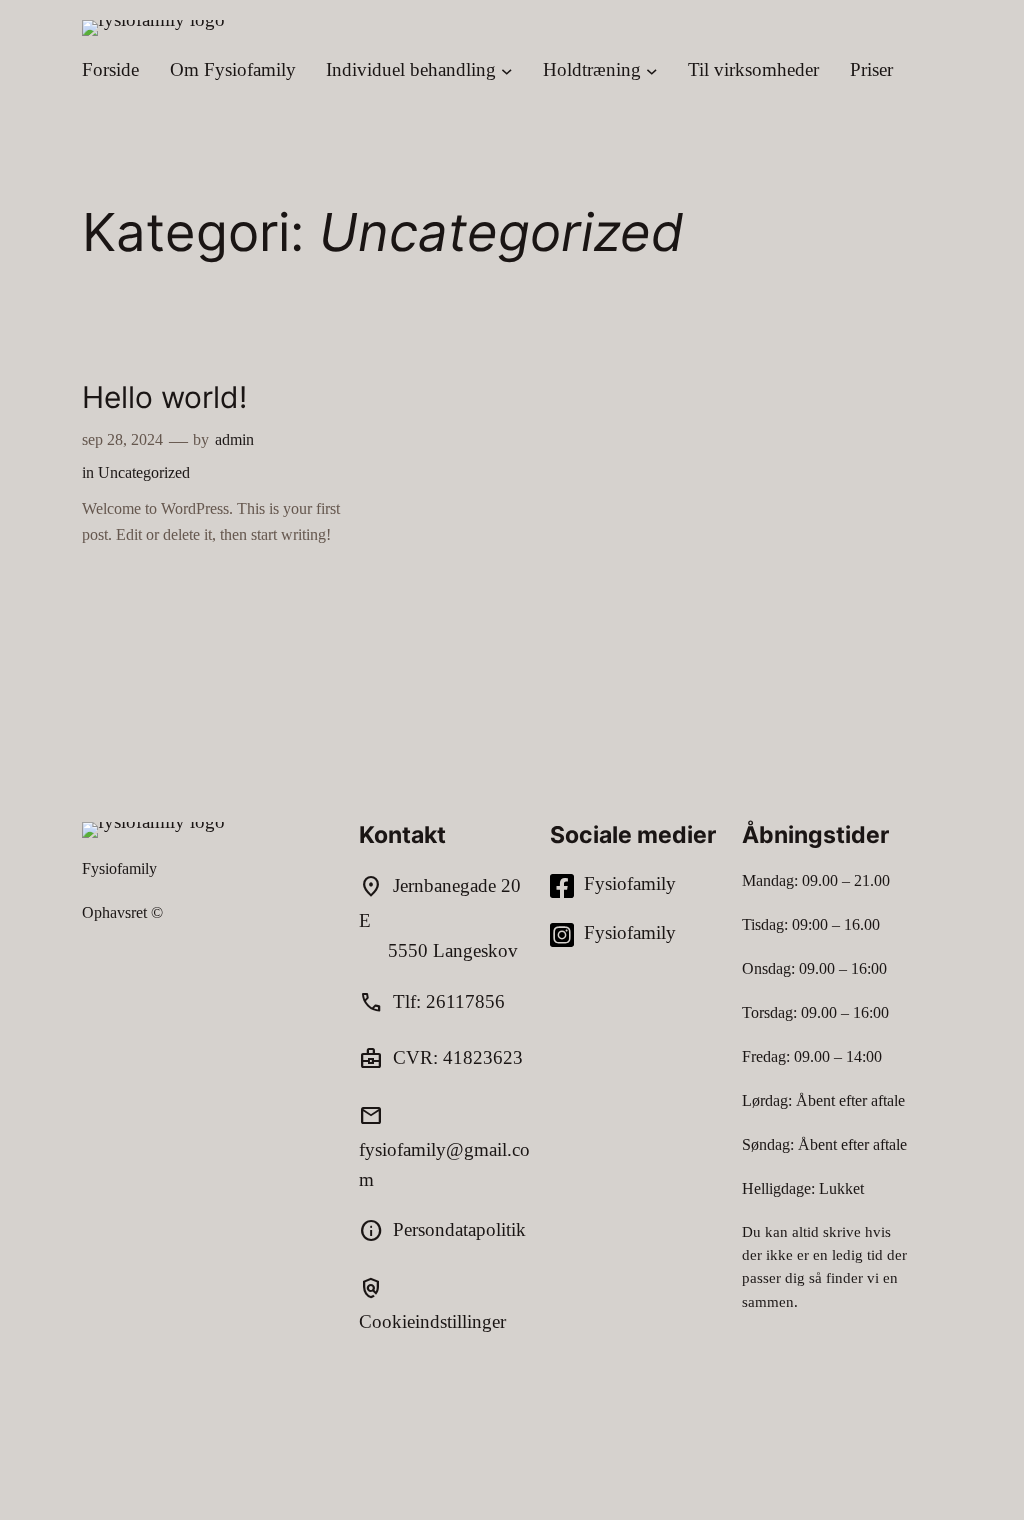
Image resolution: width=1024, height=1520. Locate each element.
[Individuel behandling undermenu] (507, 70)
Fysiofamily (119, 868)
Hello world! (164, 397)
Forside (110, 69)
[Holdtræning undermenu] (652, 70)
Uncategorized (144, 472)
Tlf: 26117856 (449, 1001)
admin (234, 439)
